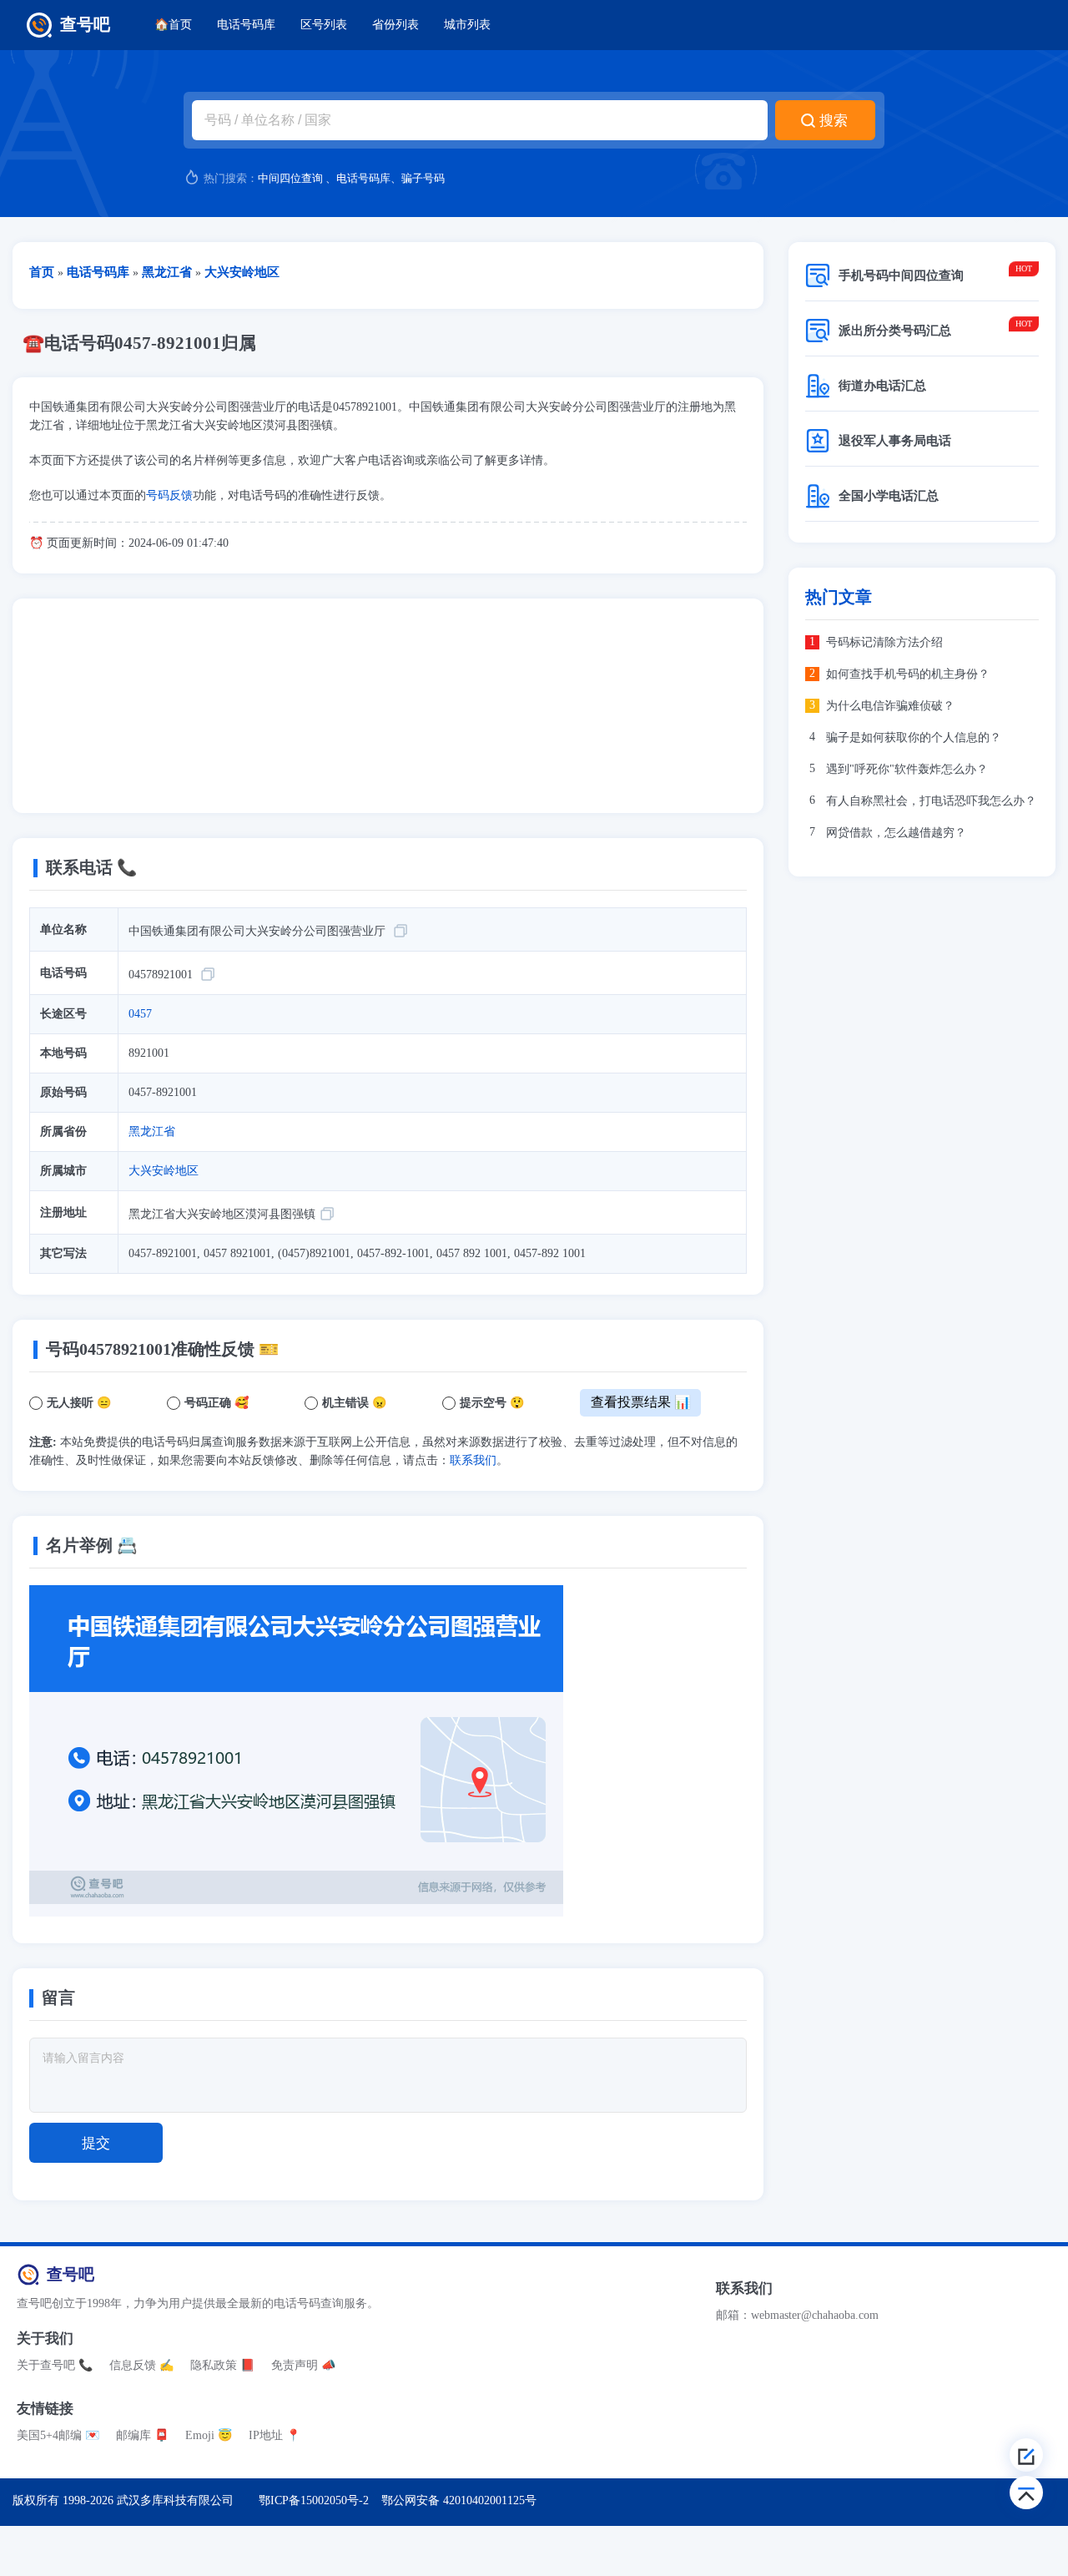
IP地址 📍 (275, 2435)
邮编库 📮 (142, 2435)
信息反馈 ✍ (141, 2365)
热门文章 (839, 597)
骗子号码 (423, 178)
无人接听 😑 (79, 1403)
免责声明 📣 (303, 2365)
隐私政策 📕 (222, 2365)
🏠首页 (173, 25)
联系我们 (473, 1460)
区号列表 (324, 25)
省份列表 (395, 25)
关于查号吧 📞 (55, 2365)
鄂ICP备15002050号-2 (314, 2500)
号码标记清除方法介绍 (884, 642)
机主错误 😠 (354, 1403)
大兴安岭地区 (164, 1171)
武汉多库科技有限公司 (175, 2500)
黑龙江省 (152, 1131)
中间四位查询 (290, 178)
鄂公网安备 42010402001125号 (459, 2500)
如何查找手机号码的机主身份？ (908, 674)
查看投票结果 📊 (641, 1402)
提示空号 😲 (492, 1403)
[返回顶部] (1026, 2493)
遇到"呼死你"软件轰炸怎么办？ (907, 769)
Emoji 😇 (209, 2435)
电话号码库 (246, 25)
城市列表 (467, 25)
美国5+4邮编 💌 (58, 2435)
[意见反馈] (1026, 2455)
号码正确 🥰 (217, 1403)
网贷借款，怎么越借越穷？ (896, 833)
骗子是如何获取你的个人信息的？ (914, 737)
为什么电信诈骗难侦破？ (890, 706)
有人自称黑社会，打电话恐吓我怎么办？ (931, 801)
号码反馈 (169, 495)
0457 (140, 1014)
